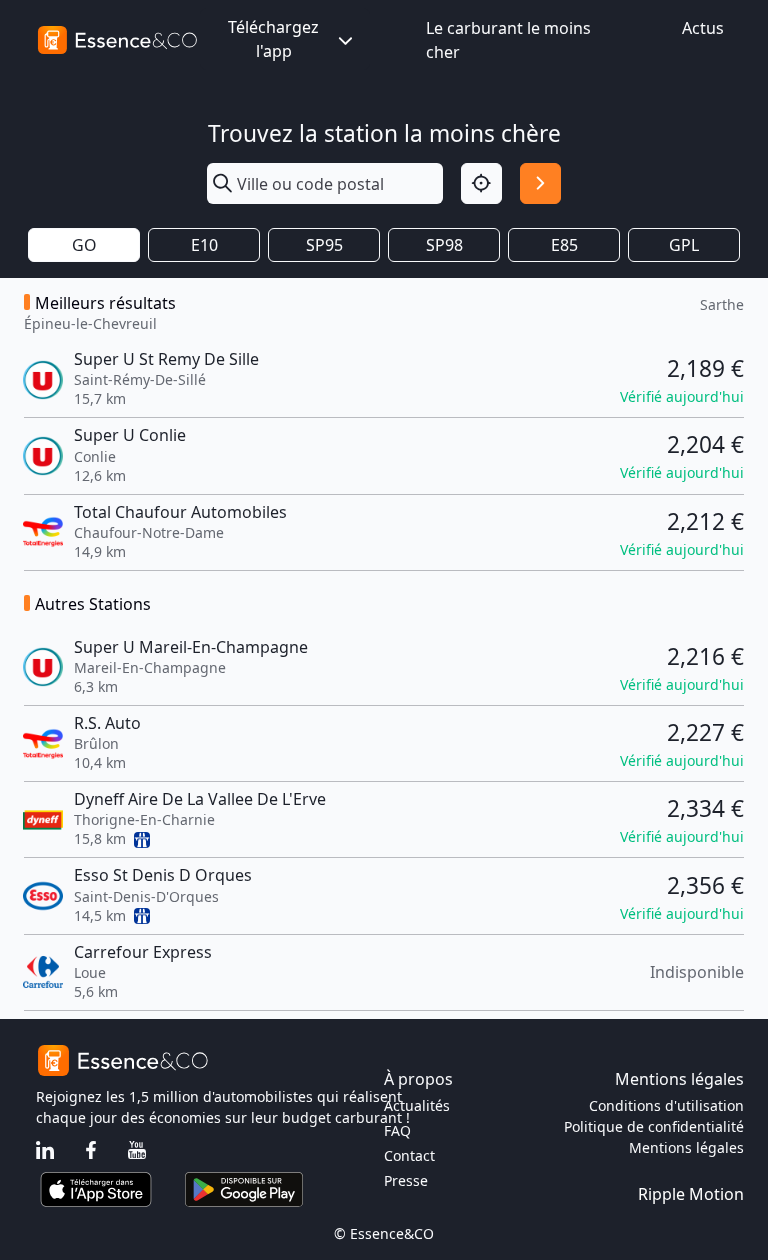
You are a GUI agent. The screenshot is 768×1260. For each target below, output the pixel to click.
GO (84, 245)
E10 (204, 245)
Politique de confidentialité (654, 1126)
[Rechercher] (540, 183)
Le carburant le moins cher (508, 40)
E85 (564, 245)
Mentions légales (686, 1147)
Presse (406, 1180)
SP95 (324, 245)
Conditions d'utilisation (666, 1105)
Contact (409, 1155)
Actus (703, 28)
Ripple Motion (691, 1194)
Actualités (417, 1105)
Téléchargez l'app (273, 39)
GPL (684, 245)
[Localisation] (481, 183)
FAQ (397, 1130)
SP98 (444, 245)
